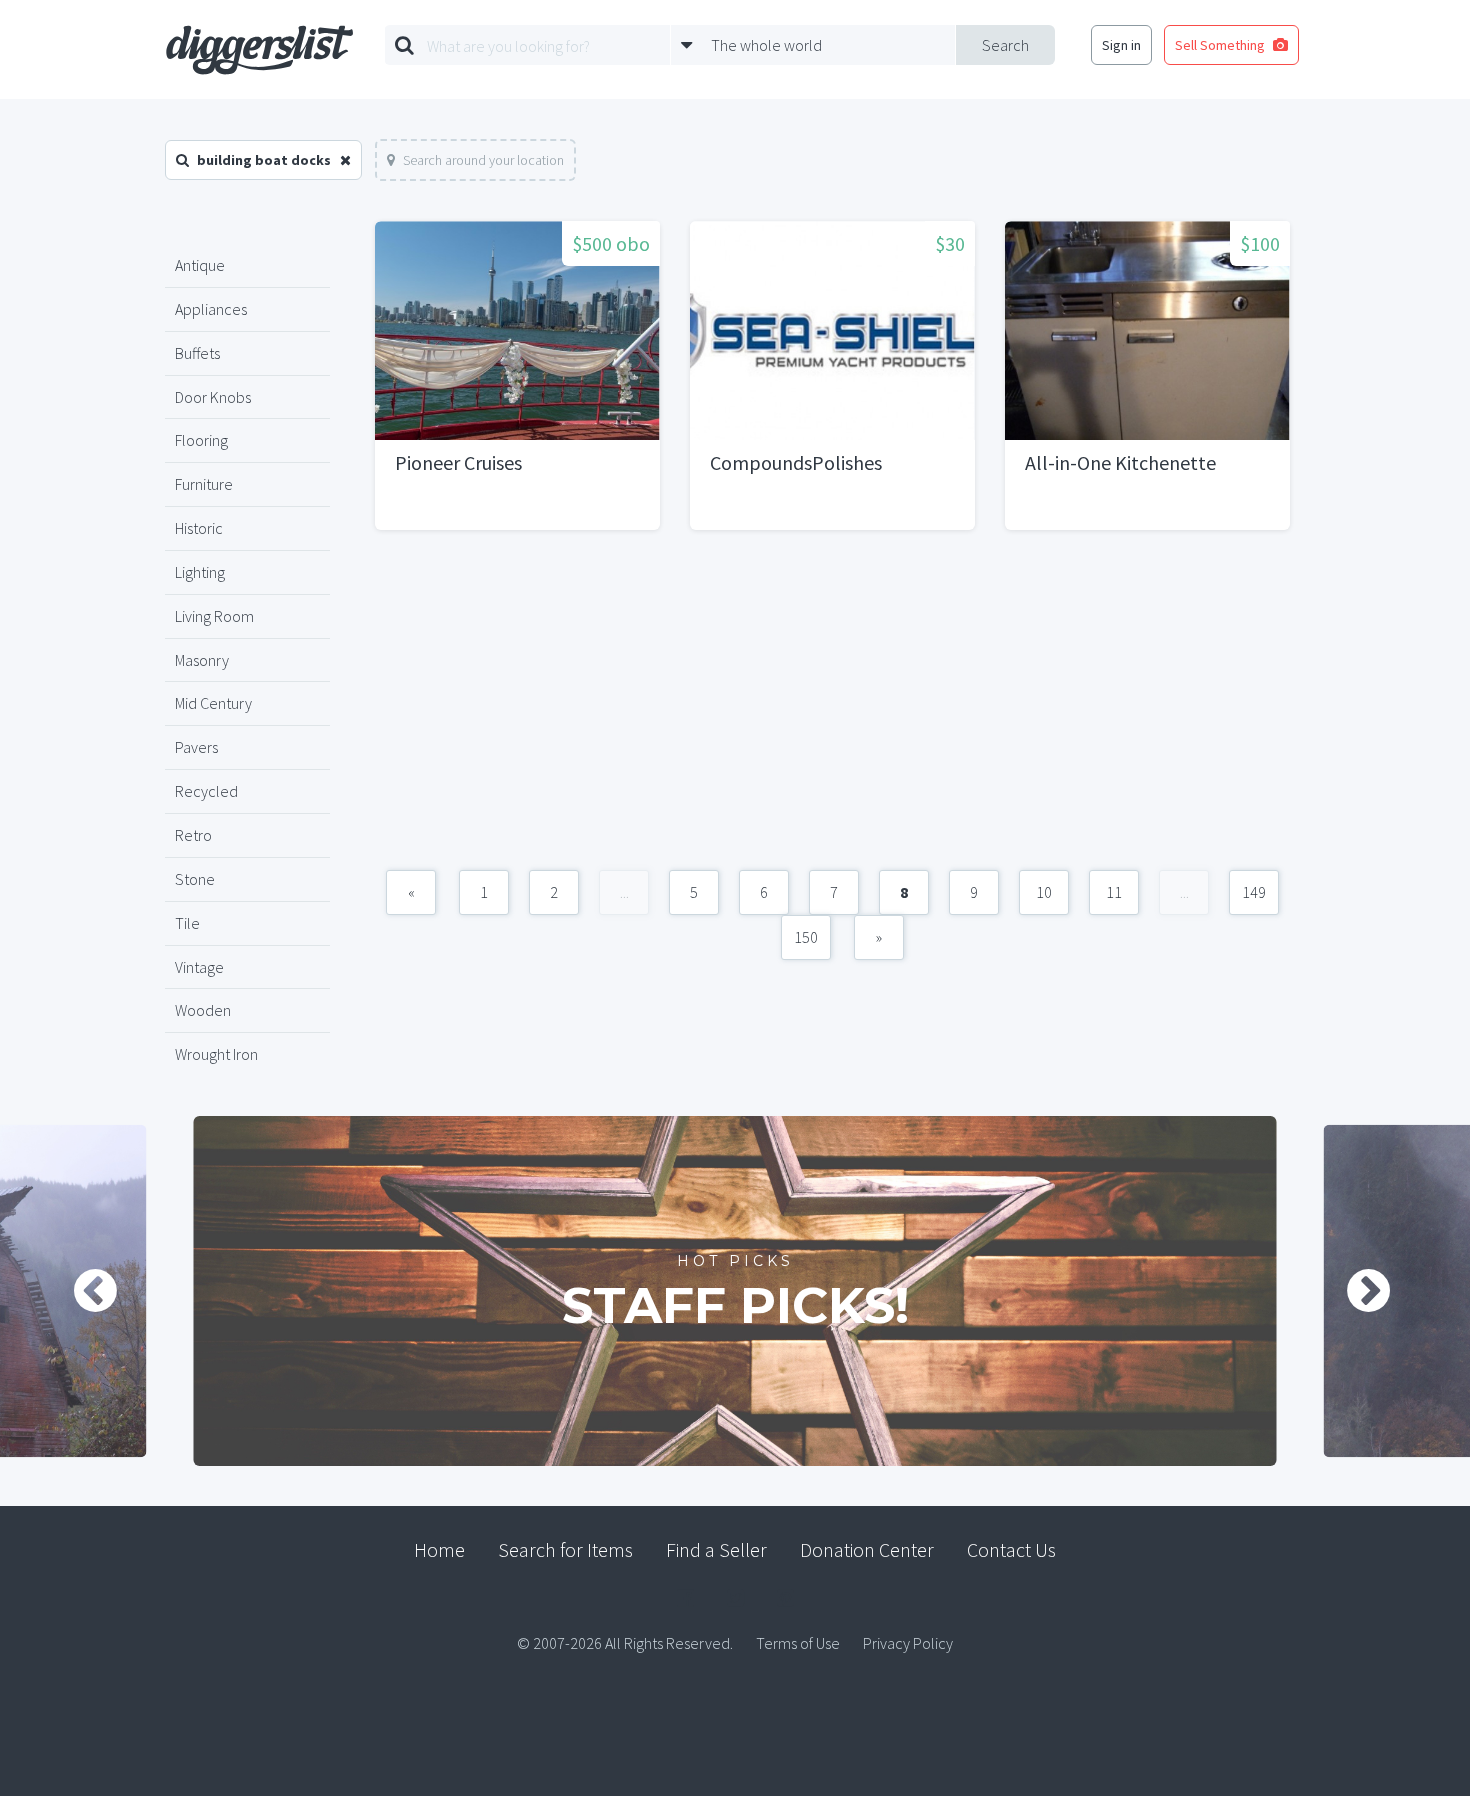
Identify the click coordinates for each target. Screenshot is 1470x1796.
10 (1044, 892)
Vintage (199, 967)
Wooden (203, 1010)
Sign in (1121, 45)
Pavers (196, 747)
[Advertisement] (832, 710)
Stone (195, 879)
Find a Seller (716, 1549)
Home (439, 1549)
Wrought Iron (216, 1054)
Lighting (200, 572)
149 (1254, 892)
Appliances (211, 309)
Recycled (206, 791)
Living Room (214, 616)
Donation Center (867, 1549)
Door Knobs (213, 397)
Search (1005, 45)
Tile (187, 923)
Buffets (197, 353)
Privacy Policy (908, 1643)
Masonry (202, 660)
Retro (193, 835)
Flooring (201, 440)
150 (806, 937)
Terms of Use (798, 1643)
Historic (199, 528)
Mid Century (213, 703)
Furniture (204, 484)
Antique (200, 265)
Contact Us (1011, 1549)
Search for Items (565, 1549)
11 (1114, 892)
